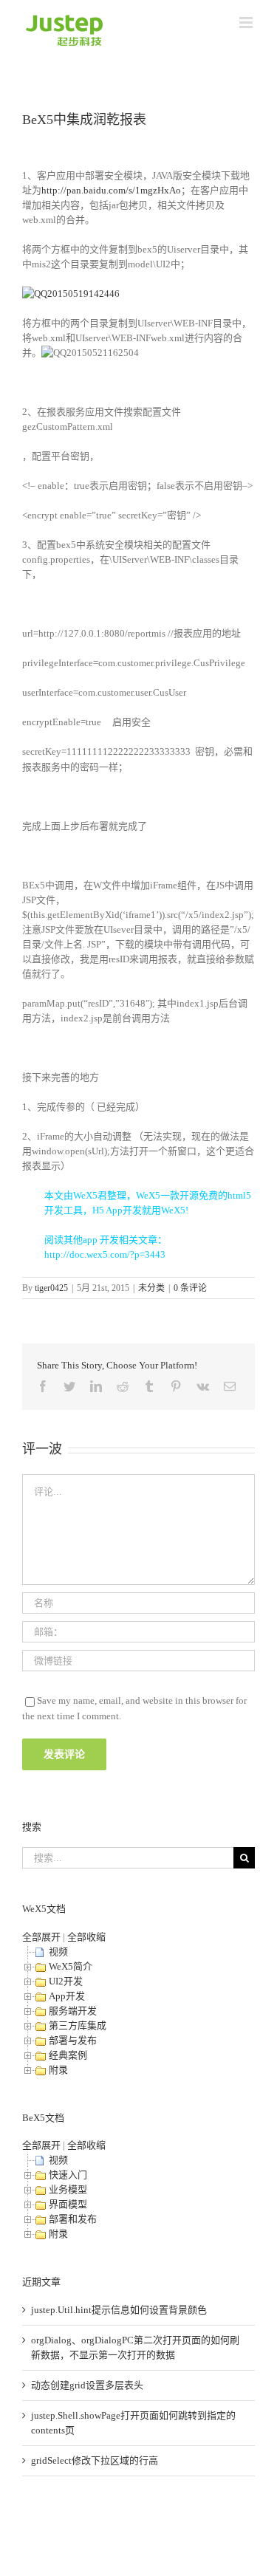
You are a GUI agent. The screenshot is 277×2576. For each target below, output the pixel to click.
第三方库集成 (78, 2025)
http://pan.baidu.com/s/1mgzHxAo (111, 190)
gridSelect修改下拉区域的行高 (95, 2460)
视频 (58, 1952)
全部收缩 (86, 1937)
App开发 (67, 1996)
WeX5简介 (71, 1966)
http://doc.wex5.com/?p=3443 (105, 1254)
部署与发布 (73, 2040)
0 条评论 (190, 1288)
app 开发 (101, 1240)
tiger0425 (51, 1288)
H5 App (107, 1210)
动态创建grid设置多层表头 (87, 2385)
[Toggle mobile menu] (247, 23)
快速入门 (68, 2175)
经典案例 (68, 2055)
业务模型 (68, 2189)
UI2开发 (66, 1981)
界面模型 (68, 2204)
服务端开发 (73, 2011)
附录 (58, 2070)
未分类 (151, 1288)
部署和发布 (73, 2219)
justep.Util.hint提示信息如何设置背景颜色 (119, 2310)
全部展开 (41, 1937)
